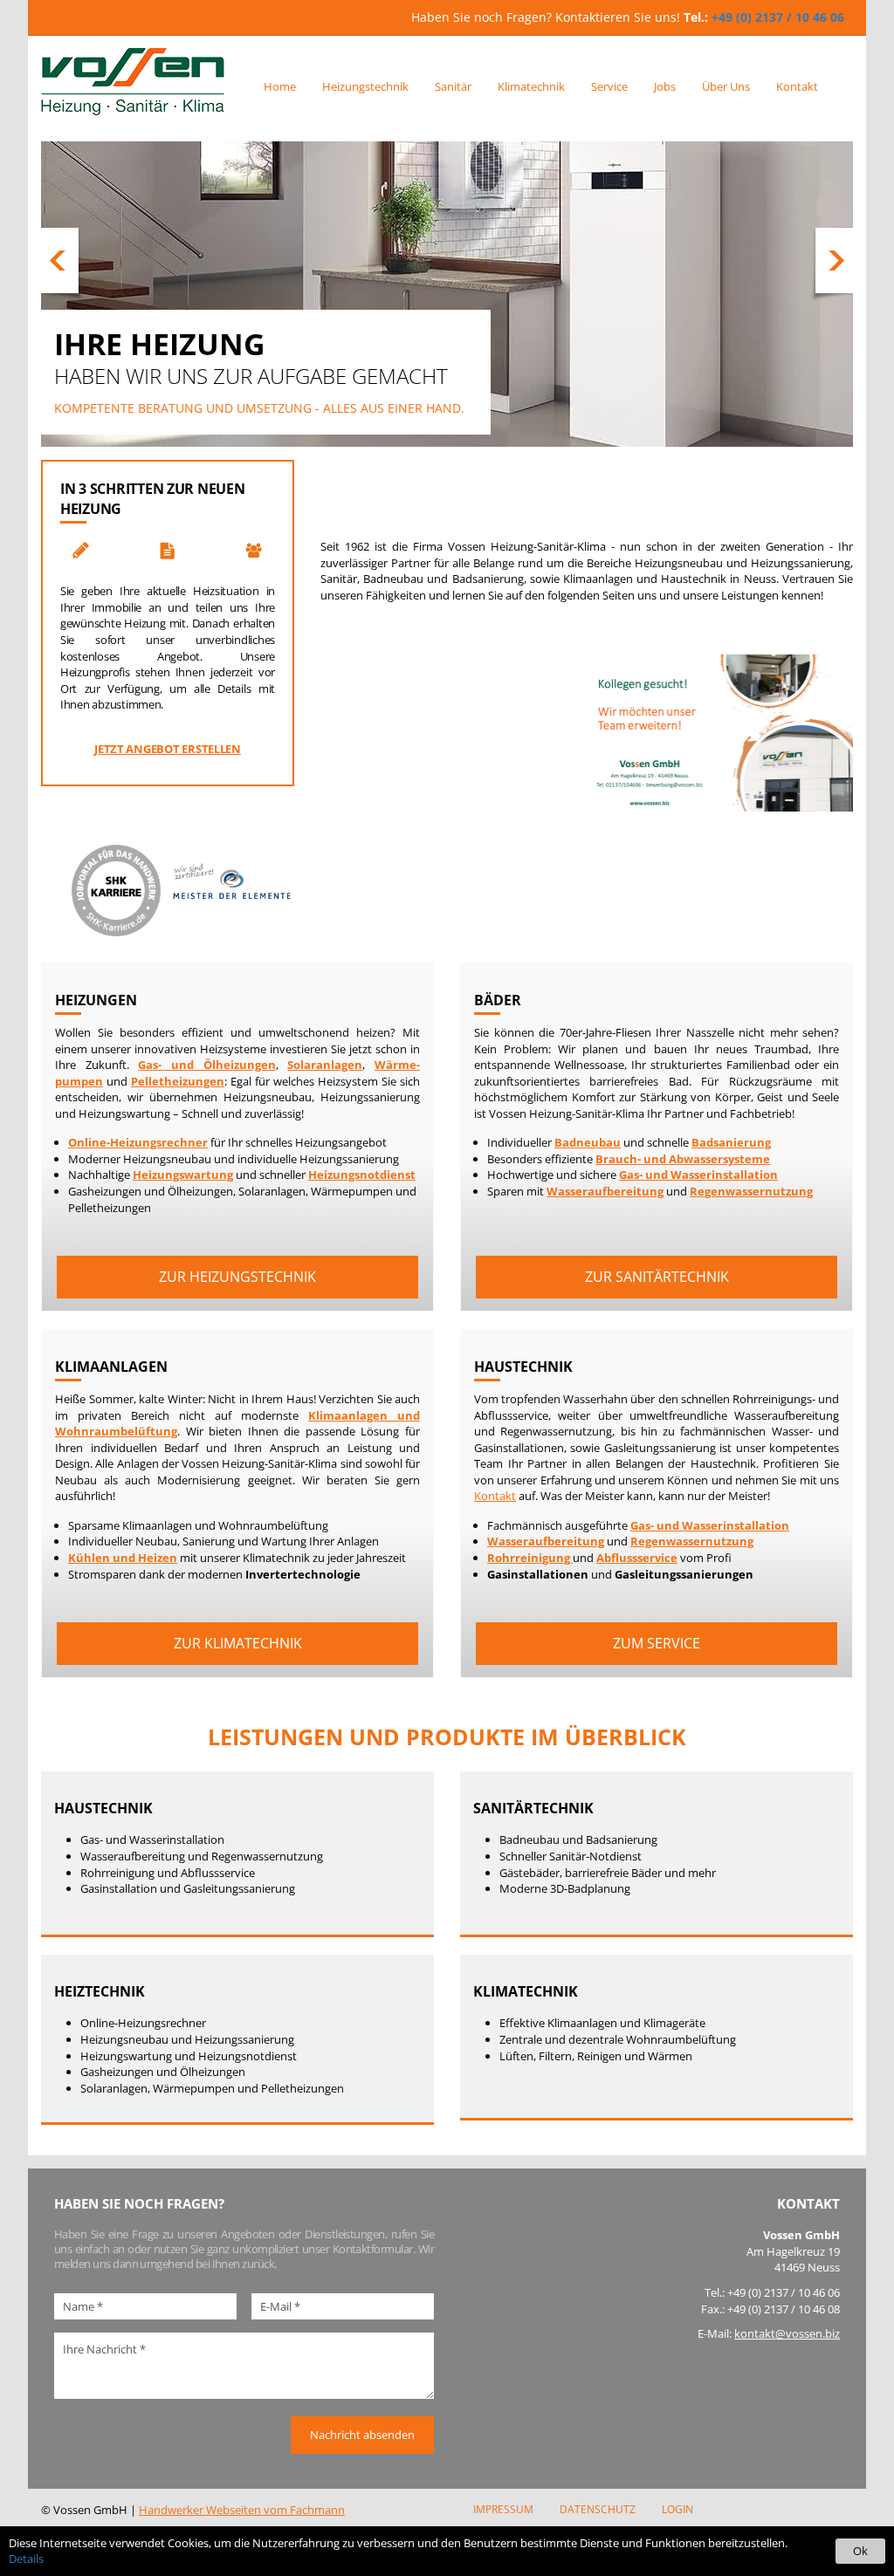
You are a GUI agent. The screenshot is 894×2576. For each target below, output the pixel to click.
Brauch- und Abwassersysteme (683, 1159)
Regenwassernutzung (751, 1191)
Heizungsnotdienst (362, 1175)
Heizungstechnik (365, 86)
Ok (860, 2551)
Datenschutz (598, 2509)
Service (609, 86)
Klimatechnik (531, 86)
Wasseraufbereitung (605, 1191)
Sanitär (453, 86)
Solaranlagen (325, 1065)
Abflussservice (637, 1558)
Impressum (503, 2509)
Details (26, 2559)
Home (280, 86)
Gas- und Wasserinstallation (698, 1175)
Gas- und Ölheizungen (206, 1065)
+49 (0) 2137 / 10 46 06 (778, 17)
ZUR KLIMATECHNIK (238, 1643)
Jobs (665, 86)
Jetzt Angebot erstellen (168, 749)
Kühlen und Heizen (123, 1558)
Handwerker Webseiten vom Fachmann (242, 2510)
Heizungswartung (183, 1175)
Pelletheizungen (178, 1081)
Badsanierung (731, 1142)
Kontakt (797, 86)
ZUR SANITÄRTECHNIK (657, 1277)
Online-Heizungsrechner (138, 1142)
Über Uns (726, 86)
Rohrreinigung (530, 1558)
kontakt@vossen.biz (787, 2333)
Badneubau (588, 1142)
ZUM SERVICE (657, 1643)
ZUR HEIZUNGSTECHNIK (237, 1277)
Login (677, 2509)
